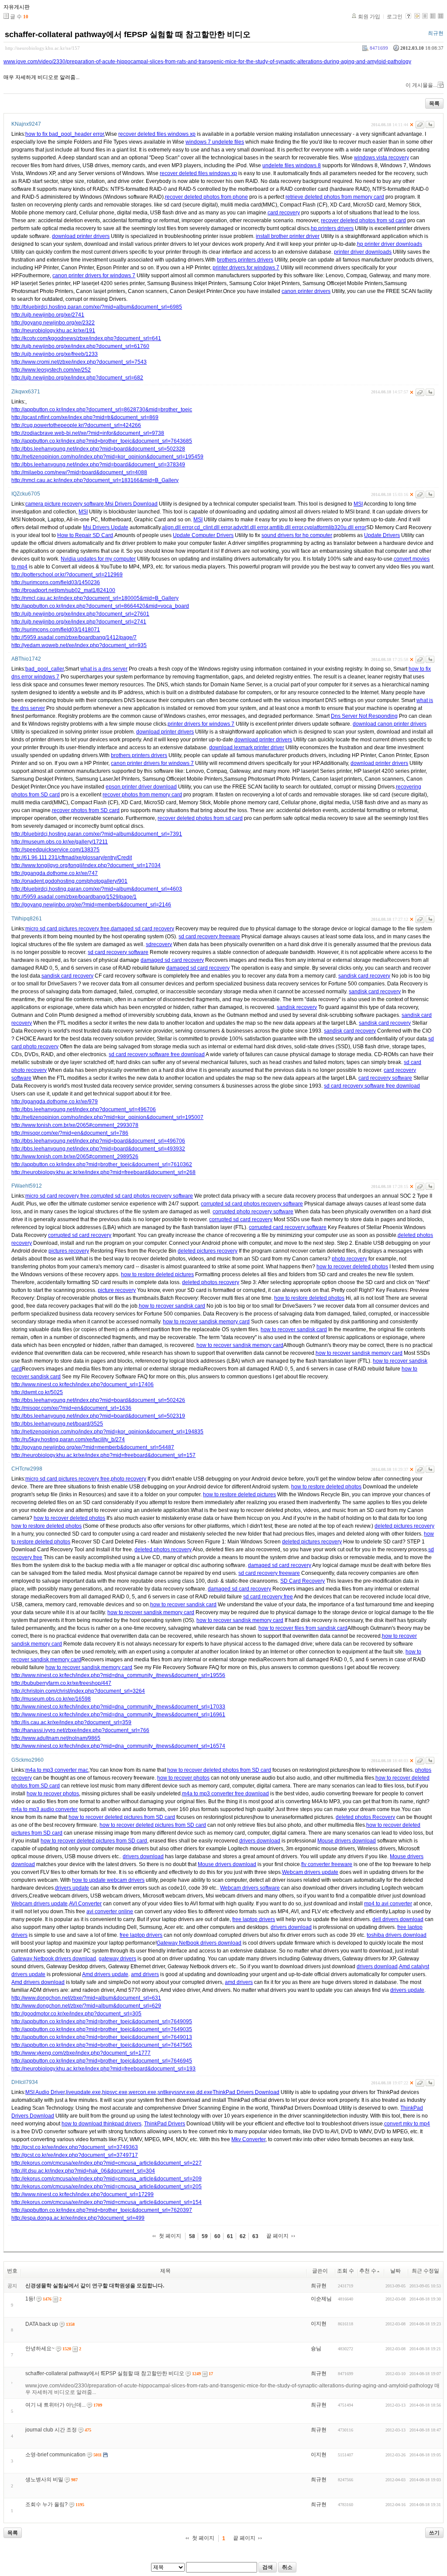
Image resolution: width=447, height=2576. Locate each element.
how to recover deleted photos (352, 1267)
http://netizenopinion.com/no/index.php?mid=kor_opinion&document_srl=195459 (107, 457)
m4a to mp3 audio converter (45, 1809)
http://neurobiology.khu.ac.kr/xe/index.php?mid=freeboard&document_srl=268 (103, 1172)
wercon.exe (143, 2092)
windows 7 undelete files (215, 142)
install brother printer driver (288, 236)
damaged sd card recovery (143, 929)
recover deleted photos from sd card (363, 220)
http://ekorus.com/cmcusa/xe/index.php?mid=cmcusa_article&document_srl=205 (107, 2187)
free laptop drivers (254, 1919)
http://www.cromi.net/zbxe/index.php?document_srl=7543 (79, 362)
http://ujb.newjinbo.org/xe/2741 (48, 315)
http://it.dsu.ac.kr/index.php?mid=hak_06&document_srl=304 (83, 2171)
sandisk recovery (297, 1007)
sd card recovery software (118, 952)
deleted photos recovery (211, 1282)
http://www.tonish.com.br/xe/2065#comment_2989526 (75, 1157)
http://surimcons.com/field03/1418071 (56, 630)
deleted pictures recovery (208, 1251)
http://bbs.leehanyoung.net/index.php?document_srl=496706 (84, 1109)
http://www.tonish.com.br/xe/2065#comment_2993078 (75, 1125)
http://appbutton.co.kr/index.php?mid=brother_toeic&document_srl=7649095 (102, 2022)
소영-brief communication (55, 2455)
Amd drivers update (105, 1974)
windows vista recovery (382, 158)
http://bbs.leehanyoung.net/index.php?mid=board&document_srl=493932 (98, 1149)
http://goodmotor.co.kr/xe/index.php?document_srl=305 (76, 2014)
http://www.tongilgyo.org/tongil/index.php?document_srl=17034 (86, 865)
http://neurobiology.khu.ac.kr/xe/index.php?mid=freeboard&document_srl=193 (103, 2069)
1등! (30, 2299)
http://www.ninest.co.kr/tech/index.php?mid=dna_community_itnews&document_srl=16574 (118, 1746)
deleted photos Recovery (365, 1817)
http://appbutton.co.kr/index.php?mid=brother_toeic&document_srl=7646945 (102, 2061)
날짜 (395, 2271)
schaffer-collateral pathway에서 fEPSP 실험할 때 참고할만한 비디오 (128, 34)
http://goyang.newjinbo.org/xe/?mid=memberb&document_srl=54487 (93, 1447)
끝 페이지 (277, 2236)
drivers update (72, 1888)
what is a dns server (104, 669)
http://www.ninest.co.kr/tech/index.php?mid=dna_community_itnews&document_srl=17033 (118, 1707)
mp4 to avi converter (388, 1904)
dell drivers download (398, 1919)
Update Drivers (382, 535)
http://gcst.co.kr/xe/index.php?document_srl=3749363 (75, 2147)
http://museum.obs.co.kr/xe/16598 (51, 1699)
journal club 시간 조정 (51, 2430)
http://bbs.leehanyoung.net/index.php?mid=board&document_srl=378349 (98, 465)
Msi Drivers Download (131, 504)
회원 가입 (369, 17)
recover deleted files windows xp (157, 134)
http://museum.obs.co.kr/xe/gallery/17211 (60, 842)
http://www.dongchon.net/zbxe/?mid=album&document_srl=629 (86, 2006)
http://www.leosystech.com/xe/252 (51, 370)
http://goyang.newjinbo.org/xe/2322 (53, 323)
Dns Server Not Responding (364, 716)
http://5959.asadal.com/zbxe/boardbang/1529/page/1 (74, 897)
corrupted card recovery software (288, 1227)
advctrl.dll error (251, 527)
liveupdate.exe (83, 2092)
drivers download (260, 1841)
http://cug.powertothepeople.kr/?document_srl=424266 (76, 425)
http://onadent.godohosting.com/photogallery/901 (69, 881)
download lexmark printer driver (247, 747)
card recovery (284, 213)
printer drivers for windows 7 (246, 268)
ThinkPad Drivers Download (246, 2092)
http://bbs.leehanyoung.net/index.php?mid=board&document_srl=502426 (98, 1400)
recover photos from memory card (142, 795)
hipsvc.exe (115, 2092)
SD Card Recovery (303, 1581)
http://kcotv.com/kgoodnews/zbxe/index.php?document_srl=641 (86, 338)
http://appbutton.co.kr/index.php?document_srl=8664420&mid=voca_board (100, 606)
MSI (358, 504)
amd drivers (145, 1974)
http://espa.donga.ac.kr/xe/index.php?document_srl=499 (78, 2218)
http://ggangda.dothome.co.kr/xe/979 (55, 1102)
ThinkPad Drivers (165, 2124)
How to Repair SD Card (85, 535)
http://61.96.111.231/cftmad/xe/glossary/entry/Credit (72, 858)
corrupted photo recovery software (253, 1212)
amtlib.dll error (286, 527)
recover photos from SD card (86, 810)
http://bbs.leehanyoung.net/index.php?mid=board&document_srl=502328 (98, 449)
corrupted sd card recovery (241, 1219)
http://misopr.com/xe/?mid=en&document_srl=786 (70, 1133)
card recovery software (385, 1078)
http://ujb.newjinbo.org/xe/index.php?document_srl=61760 (80, 346)
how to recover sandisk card (172, 1306)
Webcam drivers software (250, 1888)
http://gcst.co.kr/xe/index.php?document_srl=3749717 (75, 2155)
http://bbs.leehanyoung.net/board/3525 (57, 1424)
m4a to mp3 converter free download (225, 1794)
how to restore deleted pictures (157, 1274)
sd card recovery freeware (209, 937)
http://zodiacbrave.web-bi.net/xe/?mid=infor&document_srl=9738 (88, 433)
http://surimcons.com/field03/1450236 (56, 582)
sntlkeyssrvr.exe (176, 2092)
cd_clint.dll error (213, 527)
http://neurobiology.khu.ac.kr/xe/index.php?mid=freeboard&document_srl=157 (103, 1455)
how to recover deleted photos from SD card (219, 1770)
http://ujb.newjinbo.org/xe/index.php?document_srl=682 (77, 378)
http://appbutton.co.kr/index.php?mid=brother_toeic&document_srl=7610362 (102, 1164)
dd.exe (205, 2092)
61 (230, 2236)
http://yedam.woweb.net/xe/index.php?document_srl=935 (79, 645)
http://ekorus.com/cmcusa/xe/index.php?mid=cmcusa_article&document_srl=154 (107, 2202)
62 (243, 2236)
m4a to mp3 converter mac (57, 1770)
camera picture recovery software (65, 504)
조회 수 (346, 2271)
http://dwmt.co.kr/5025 (37, 1392)
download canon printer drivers (390, 724)
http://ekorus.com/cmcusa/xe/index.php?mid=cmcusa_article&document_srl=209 (107, 2179)
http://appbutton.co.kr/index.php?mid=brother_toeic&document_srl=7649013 (102, 2037)
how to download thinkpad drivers (101, 2124)
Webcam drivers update (310, 1872)
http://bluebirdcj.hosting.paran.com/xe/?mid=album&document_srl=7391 (97, 834)
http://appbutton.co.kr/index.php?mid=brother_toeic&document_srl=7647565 (102, 2045)
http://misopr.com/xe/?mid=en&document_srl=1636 (71, 1408)
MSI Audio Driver (45, 2092)
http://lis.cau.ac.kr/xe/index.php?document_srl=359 (71, 1722)
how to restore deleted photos (309, 1298)
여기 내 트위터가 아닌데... (55, 2405)
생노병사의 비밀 (44, 2480)
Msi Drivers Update (106, 527)
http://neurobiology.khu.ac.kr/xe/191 (53, 331)
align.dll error (177, 527)
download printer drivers (81, 236)
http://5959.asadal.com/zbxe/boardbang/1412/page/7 (74, 637)
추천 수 (368, 2271)
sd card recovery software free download (157, 1054)
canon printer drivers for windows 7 (94, 276)
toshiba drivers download (397, 1935)
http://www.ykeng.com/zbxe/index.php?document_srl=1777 (81, 2053)
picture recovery (117, 1290)
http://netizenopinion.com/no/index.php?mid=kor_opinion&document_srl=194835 (107, 1432)
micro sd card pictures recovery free (67, 929)
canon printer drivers (306, 291)
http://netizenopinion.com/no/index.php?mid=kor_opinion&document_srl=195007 (107, 1117)
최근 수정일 (425, 2271)
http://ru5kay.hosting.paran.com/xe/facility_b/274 (68, 1440)
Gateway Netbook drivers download (199, 1943)
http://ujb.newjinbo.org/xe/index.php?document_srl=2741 (79, 622)
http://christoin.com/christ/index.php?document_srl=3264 (78, 1691)
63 (255, 2236)
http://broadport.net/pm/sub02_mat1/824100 (63, 590)
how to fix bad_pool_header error (65, 134)
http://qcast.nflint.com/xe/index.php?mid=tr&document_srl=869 (85, 417)
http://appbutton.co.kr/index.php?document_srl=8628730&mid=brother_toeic (102, 410)
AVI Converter (85, 1904)
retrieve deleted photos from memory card (335, 197)
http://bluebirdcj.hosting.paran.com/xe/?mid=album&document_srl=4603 (97, 889)
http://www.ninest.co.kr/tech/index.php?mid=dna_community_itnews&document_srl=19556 (118, 1675)
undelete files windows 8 (292, 165)
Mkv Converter (248, 2139)
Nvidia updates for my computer (98, 559)
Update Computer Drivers (203, 535)
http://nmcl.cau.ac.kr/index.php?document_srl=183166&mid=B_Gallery (95, 480)
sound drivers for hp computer (297, 535)
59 (205, 2236)
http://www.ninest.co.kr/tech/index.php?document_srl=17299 (83, 2194)
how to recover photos (183, 1778)
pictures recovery (69, 1251)
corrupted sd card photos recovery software (142, 1196)
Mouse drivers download (347, 1841)
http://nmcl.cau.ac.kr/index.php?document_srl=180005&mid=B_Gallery (95, 598)
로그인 (395, 17)
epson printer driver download (141, 787)
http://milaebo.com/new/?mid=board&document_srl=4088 (79, 472)
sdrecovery (159, 944)
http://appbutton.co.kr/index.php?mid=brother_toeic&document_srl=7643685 (102, 441)
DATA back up (42, 2324)
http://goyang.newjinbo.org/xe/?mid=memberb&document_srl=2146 (91, 905)
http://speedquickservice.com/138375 (55, 850)
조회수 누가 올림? (46, 2504)
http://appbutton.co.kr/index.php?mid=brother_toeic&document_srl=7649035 (102, 2029)
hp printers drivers (332, 228)
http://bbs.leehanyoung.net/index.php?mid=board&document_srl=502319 (98, 1416)
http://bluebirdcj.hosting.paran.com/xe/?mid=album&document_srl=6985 (97, 307)
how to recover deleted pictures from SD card (122, 1817)
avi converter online (110, 1911)
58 (192, 2236)
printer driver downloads (363, 252)
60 (217, 2236)
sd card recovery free (268, 1597)
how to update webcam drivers (108, 1880)
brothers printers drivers (245, 260)
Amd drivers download (38, 1982)
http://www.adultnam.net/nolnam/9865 (56, 1738)
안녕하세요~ (40, 2349)
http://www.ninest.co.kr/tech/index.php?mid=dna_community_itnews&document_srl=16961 (118, 1715)
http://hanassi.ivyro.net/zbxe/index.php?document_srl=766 (80, 1730)
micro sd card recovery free (57, 1196)
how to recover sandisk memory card (206, 1322)
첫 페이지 (170, 2236)
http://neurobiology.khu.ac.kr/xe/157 (43, 48)
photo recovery (349, 1259)
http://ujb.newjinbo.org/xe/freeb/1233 (55, 354)
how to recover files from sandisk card (303, 1628)
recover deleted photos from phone (206, 197)
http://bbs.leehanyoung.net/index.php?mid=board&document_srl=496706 (98, 1141)
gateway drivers (117, 1959)
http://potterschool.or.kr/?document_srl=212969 (67, 575)
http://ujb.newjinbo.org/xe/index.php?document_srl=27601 (80, 614)
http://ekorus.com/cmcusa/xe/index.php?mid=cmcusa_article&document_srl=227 (107, 2163)
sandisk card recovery (67, 976)
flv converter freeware (327, 1864)
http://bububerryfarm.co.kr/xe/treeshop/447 (61, 1683)
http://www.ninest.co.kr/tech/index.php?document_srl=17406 (83, 1384)
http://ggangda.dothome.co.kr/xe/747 (55, 873)
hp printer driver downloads (390, 244)
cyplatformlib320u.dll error (335, 527)
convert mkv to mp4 (407, 2124)
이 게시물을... (421, 85)
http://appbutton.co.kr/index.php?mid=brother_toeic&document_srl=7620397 (102, 2210)
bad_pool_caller (45, 669)
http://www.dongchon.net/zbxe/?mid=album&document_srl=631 (86, 1998)
